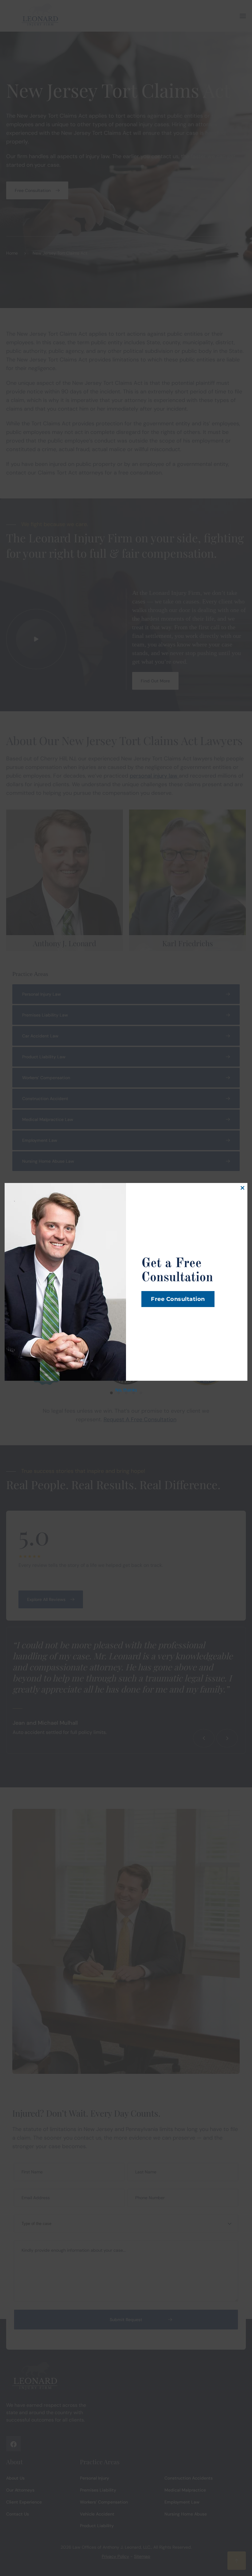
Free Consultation (178, 1299)
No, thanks (126, 1390)
